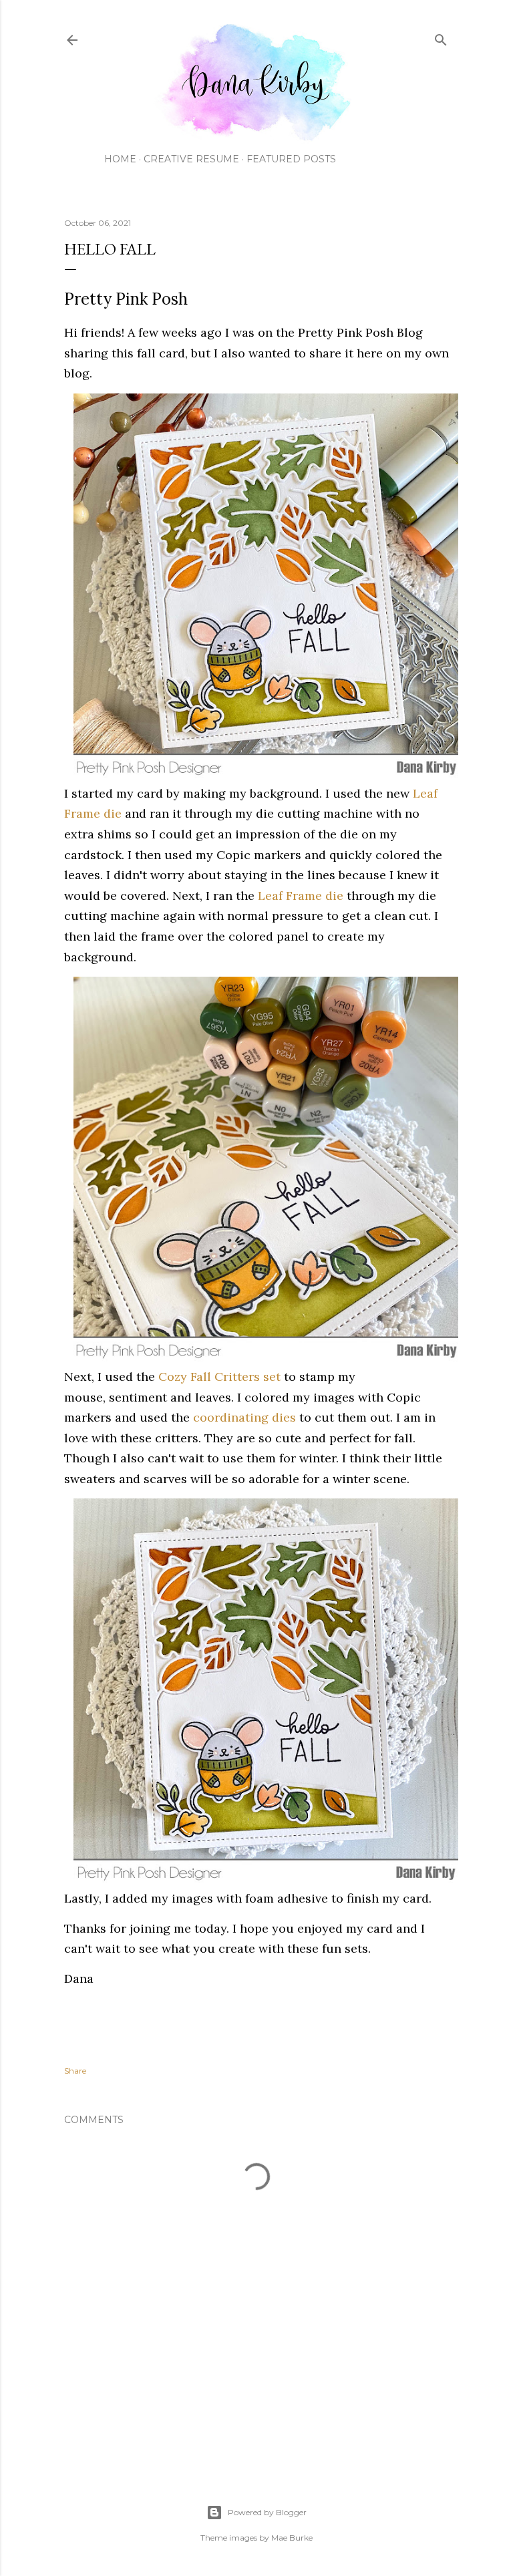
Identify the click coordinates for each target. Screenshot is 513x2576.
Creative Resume (191, 159)
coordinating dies (244, 1417)
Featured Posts (291, 159)
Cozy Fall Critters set (219, 1377)
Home (120, 159)
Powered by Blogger (267, 2512)
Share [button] (75, 2071)
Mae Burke (292, 2538)
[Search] (441, 37)
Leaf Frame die (301, 896)
